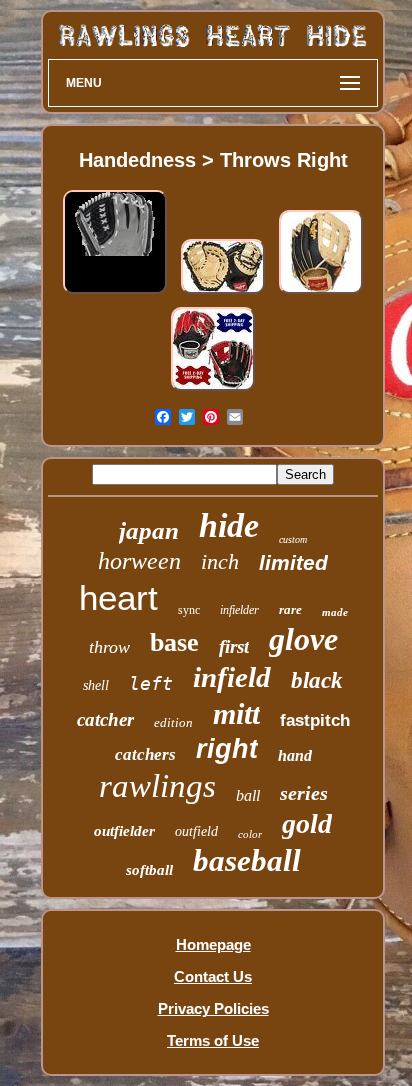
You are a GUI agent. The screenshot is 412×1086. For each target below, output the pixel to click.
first (234, 646)
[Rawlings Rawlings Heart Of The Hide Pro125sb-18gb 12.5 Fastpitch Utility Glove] (115, 293)
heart (118, 597)
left (151, 683)
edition (173, 722)
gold (307, 823)
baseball (247, 860)
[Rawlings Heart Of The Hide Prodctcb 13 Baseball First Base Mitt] (223, 293)
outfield (196, 831)
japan (149, 530)
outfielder (124, 831)
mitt (236, 713)
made (335, 612)
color (250, 834)
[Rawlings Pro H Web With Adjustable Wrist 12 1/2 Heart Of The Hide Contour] (321, 293)
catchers (145, 754)
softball (149, 870)
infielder (239, 610)
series (304, 793)
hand (295, 755)
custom (293, 539)
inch (220, 561)
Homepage (213, 944)
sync (189, 610)
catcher (105, 719)
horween (139, 561)
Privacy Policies (213, 1008)
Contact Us (213, 976)
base (174, 642)
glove (303, 639)
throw (109, 647)
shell (96, 685)
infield (232, 677)
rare (290, 609)
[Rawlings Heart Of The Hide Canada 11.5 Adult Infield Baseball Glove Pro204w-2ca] (213, 390)
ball (248, 795)
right (227, 749)
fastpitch (315, 720)
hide (229, 525)
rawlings (157, 786)
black (317, 680)
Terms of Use (213, 1040)
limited (293, 562)
